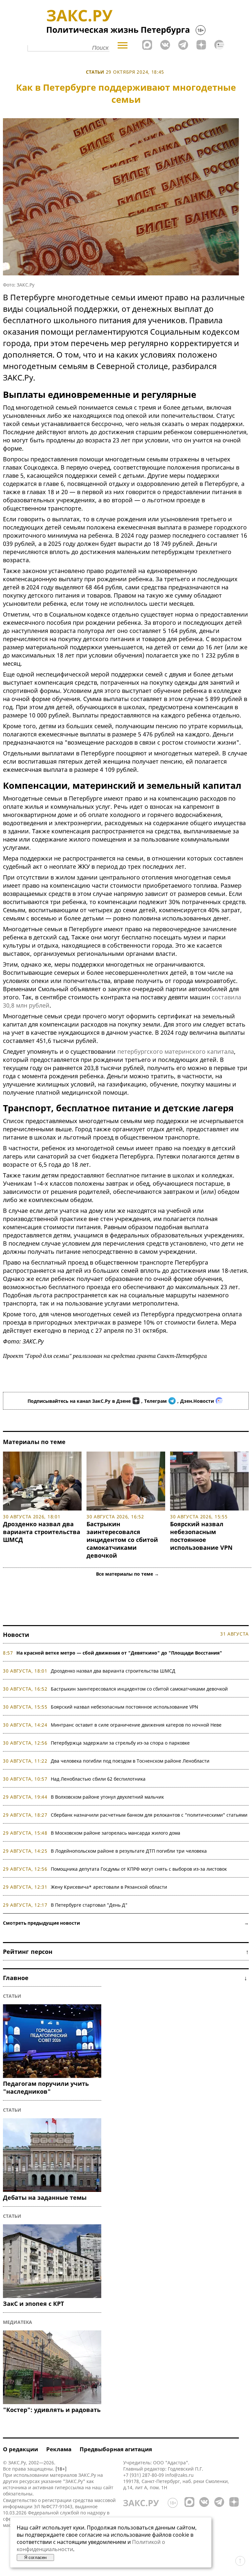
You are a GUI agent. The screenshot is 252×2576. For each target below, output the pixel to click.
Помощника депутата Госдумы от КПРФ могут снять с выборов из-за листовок (139, 1869)
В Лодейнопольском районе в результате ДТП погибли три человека (129, 1851)
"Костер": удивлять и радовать (52, 2410)
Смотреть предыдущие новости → (126, 1923)
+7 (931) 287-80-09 (144, 2475)
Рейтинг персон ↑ (126, 1952)
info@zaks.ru (179, 2475)
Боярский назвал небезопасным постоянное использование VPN (201, 1536)
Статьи (95, 72)
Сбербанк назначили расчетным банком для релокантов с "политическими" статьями (149, 1815)
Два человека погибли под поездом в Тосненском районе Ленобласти (130, 1761)
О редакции (20, 2449)
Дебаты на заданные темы (45, 2197)
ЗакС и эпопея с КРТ (33, 2304)
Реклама (59, 2449)
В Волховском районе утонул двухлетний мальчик (107, 1797)
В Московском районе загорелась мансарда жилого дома (116, 1833)
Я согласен (35, 2557)
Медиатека (18, 2322)
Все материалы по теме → (127, 1574)
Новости (16, 1635)
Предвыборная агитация (116, 2449)
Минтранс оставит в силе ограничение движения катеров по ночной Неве (136, 1725)
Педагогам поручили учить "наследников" (46, 2087)
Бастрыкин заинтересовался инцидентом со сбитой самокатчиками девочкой (122, 1540)
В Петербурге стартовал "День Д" (89, 1905)
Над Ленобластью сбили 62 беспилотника (98, 1779)
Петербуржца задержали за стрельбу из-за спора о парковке (120, 1743)
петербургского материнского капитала (176, 1051)
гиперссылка (69, 2487)
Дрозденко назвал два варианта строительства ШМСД (42, 1532)
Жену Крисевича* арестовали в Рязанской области (109, 1887)
